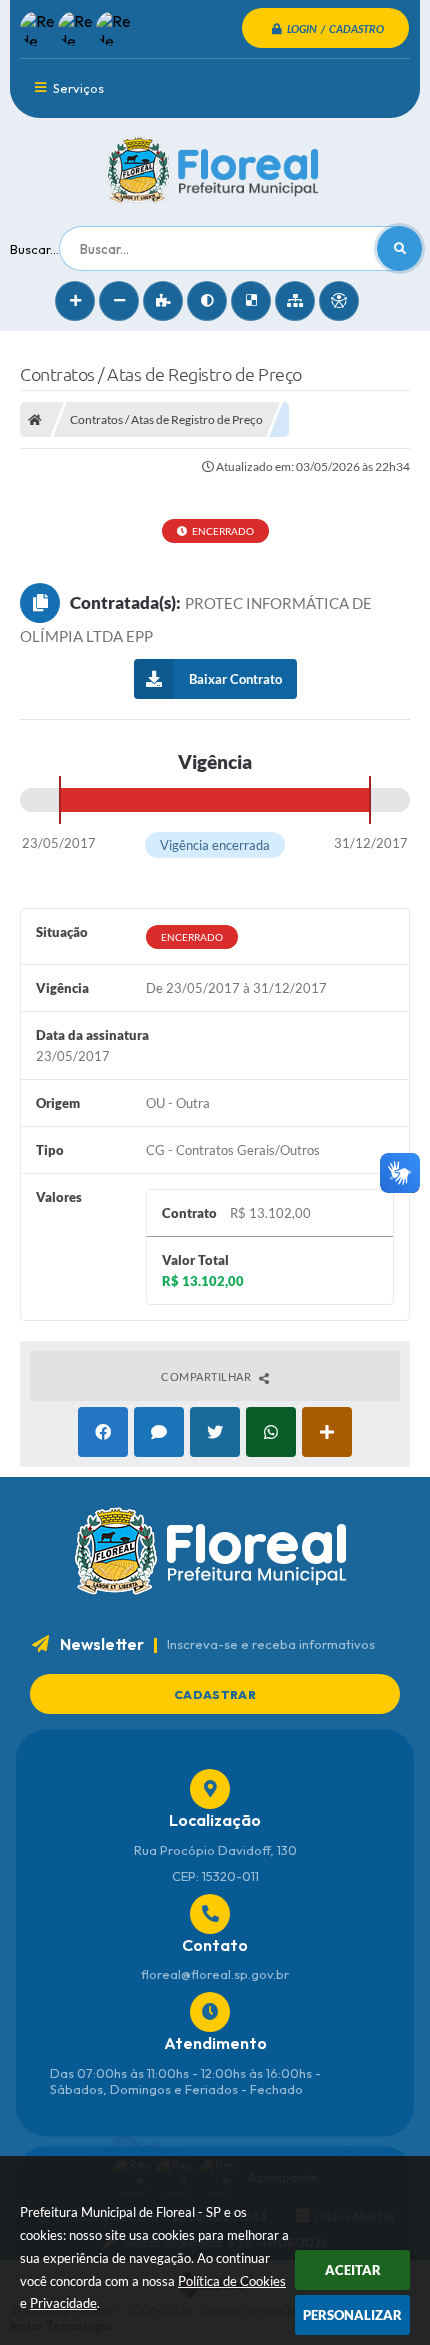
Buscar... (34, 249)
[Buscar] (399, 248)
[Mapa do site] (295, 301)
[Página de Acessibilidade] (339, 301)
